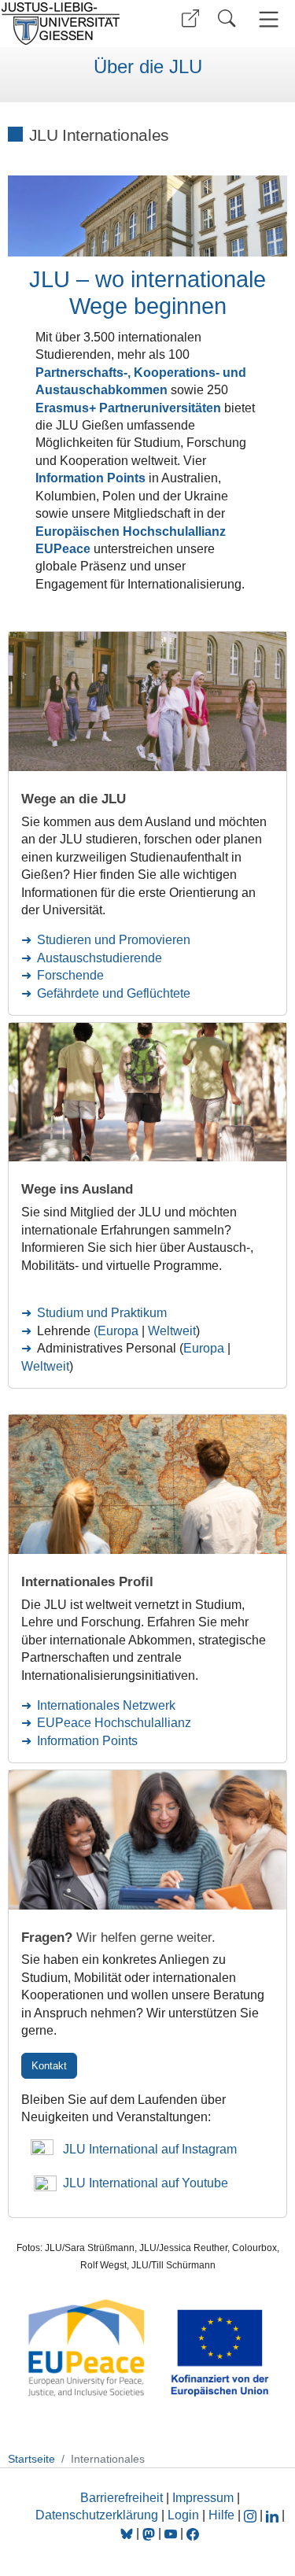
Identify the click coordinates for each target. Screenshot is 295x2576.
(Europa (118, 1331)
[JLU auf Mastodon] (150, 2533)
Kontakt (49, 2066)
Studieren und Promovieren (114, 940)
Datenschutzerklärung (97, 2515)
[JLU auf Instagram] (252, 2515)
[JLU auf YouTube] (171, 2533)
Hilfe (221, 2515)
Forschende (70, 975)
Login (185, 2515)
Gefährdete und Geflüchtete (114, 993)
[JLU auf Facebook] (193, 2533)
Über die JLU (148, 67)
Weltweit (172, 1331)
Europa (205, 1348)
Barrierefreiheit (122, 2498)
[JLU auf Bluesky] (128, 2533)
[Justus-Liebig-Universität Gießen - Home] (71, 24)
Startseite (31, 2459)
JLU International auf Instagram (145, 2149)
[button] (190, 18)
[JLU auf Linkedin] (274, 2515)
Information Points (87, 1741)
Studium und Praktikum (102, 1313)
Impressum (203, 2498)
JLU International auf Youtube (142, 2183)
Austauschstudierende (100, 958)
